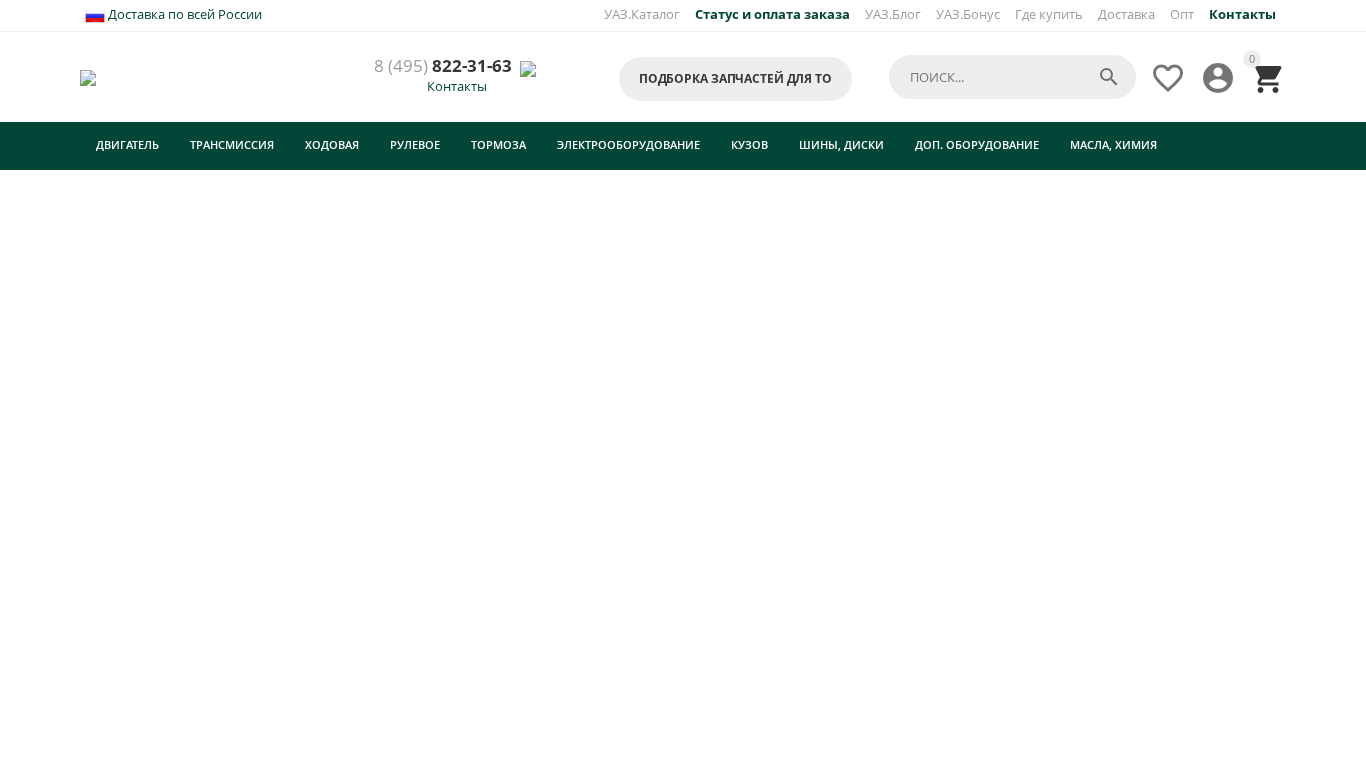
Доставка (1126, 14)
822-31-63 (443, 66)
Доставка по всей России (183, 14)
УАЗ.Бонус (968, 14)
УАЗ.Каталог (642, 14)
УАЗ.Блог (893, 14)
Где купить (1049, 14)
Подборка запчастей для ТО (735, 78)
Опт (1182, 14)
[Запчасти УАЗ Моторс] (89, 76)
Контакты (457, 86)
